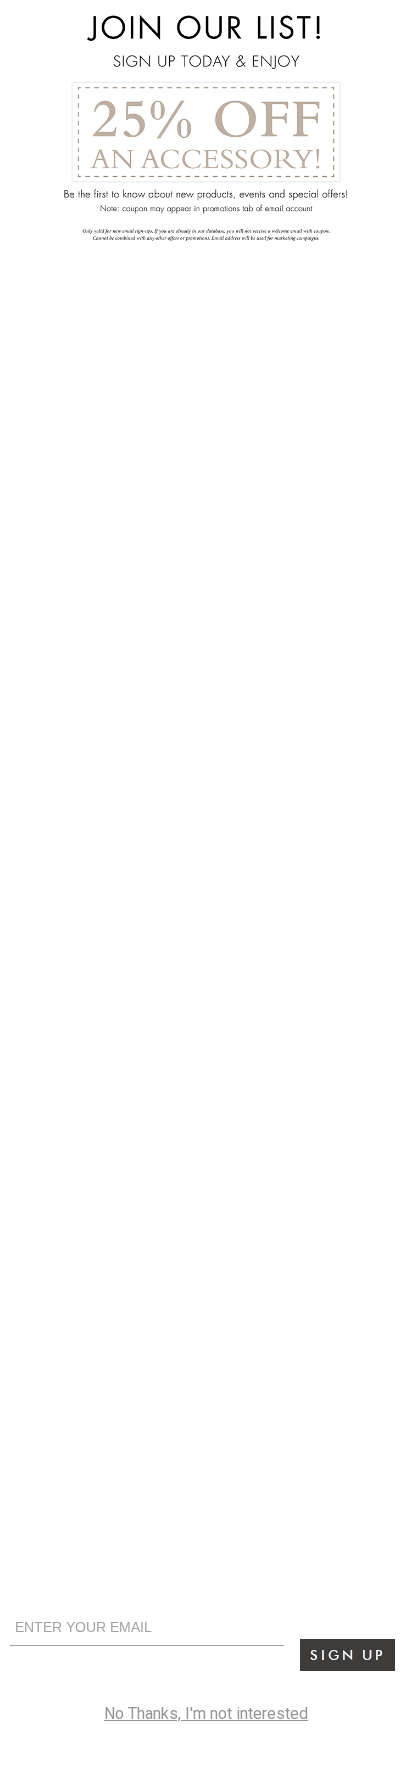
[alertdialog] (206, 895)
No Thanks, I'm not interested (206, 1713)
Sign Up (347, 1655)
